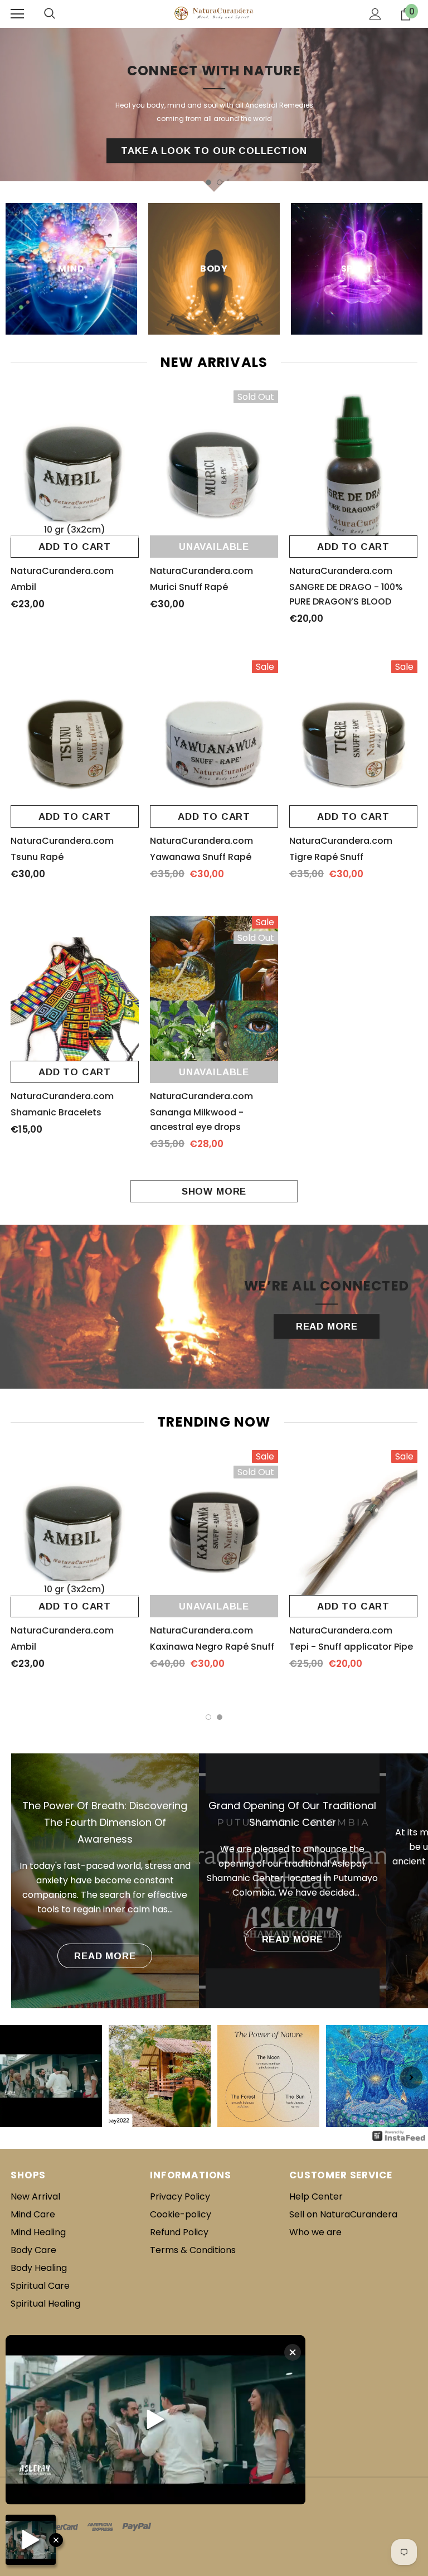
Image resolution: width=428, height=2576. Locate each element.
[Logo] (214, 14)
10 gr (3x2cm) (75, 530)
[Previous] (17, 2077)
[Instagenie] (399, 2136)
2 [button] (220, 1717)
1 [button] (208, 1717)
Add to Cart (75, 547)
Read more (105, 1956)
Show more (214, 1192)
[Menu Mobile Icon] (17, 14)
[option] (214, 110)
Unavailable (214, 547)
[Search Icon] (50, 14)
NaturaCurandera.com (62, 571)
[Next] (411, 2077)
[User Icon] (375, 14)
